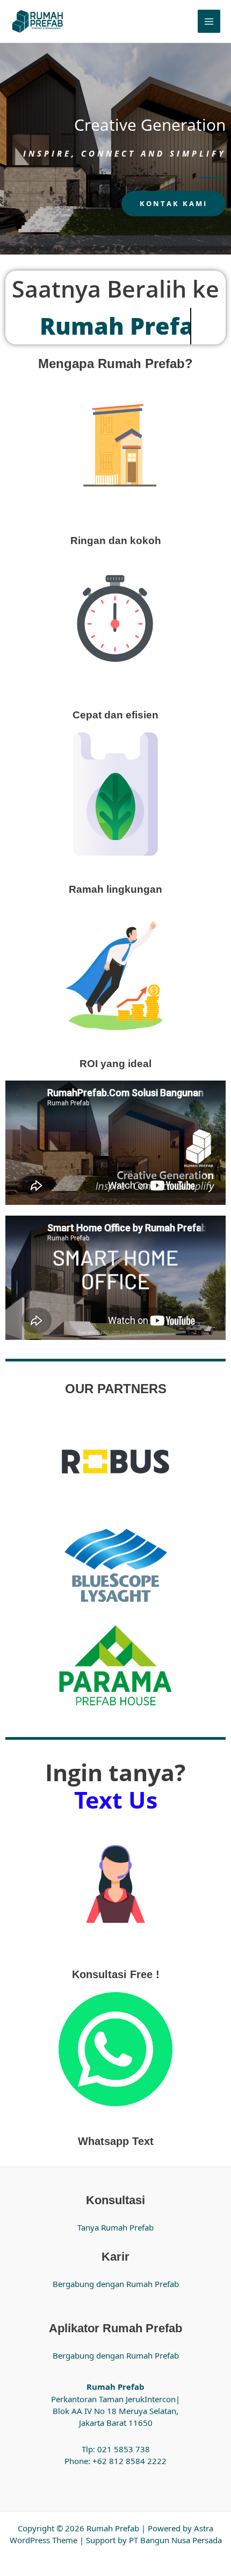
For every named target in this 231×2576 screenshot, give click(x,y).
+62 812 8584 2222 (129, 2461)
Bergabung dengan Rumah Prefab (116, 2284)
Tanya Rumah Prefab (115, 2227)
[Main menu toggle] (209, 21)
